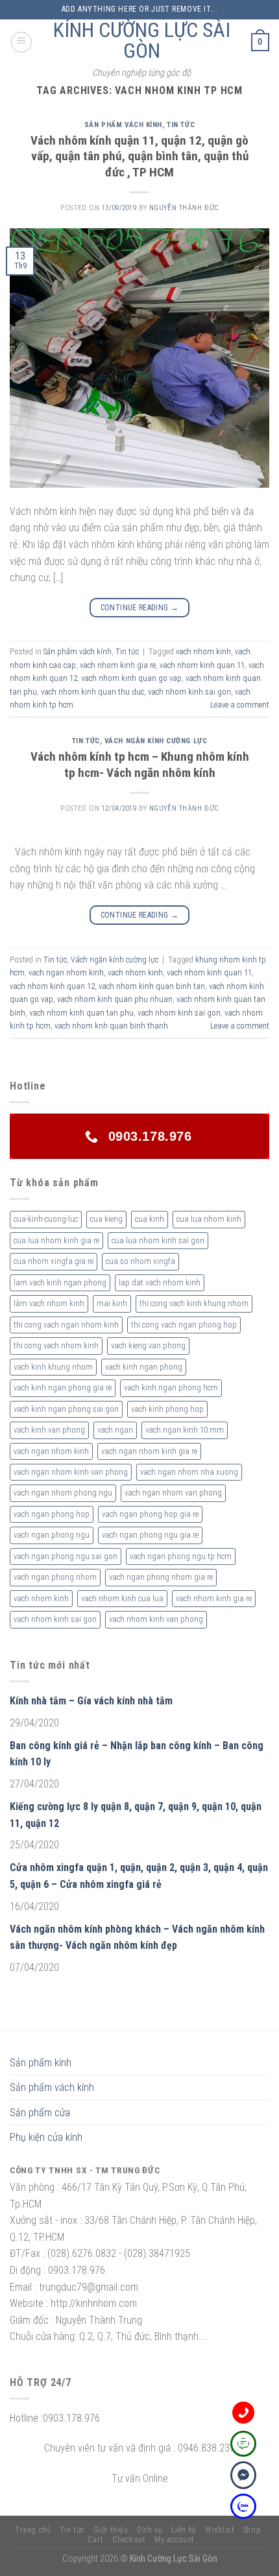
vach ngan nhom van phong (173, 1493)
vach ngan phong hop (52, 1514)
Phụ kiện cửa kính (46, 2137)
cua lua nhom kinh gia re (56, 1240)
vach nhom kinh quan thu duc (92, 692)
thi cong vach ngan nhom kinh (66, 1325)
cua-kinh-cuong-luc (46, 1219)
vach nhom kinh (203, 651)
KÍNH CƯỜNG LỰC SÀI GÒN (142, 40)
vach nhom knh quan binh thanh (111, 1026)
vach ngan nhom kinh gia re (149, 1451)
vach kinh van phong (49, 1430)
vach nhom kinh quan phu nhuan (115, 999)
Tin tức (181, 125)
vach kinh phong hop (167, 1409)
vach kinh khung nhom (53, 1367)
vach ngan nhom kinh (66, 972)
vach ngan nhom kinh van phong (71, 1472)
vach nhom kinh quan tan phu (81, 1013)
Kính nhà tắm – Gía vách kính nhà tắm (91, 1701)
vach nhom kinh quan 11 (202, 665)
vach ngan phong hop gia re (150, 1514)
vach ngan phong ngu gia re (150, 1535)
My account (175, 2540)
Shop (252, 2530)
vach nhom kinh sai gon (189, 692)
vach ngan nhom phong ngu (63, 1493)
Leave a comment (240, 705)
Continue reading (140, 608)
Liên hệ (184, 2530)
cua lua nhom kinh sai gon (158, 1240)
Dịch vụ (150, 2530)
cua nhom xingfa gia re (54, 1261)
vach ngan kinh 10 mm (185, 1430)
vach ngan (115, 1430)
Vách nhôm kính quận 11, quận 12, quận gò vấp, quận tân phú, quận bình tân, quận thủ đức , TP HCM (139, 157)
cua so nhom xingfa (140, 1261)
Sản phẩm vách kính (123, 125)
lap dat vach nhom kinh (160, 1282)
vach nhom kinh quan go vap (131, 678)
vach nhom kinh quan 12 (52, 986)
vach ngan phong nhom (55, 1577)
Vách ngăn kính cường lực (156, 741)
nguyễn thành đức (184, 208)
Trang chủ (33, 2530)
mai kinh (112, 1303)
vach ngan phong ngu (52, 1535)
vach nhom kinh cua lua (122, 1598)
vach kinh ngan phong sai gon (66, 1409)
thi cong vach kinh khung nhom (194, 1303)
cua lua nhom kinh (209, 1219)
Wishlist (220, 2530)
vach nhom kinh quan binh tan (152, 986)
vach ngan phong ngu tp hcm (181, 1556)
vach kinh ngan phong (144, 1367)
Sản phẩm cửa (40, 2113)
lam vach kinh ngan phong (60, 1282)
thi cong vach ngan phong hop (184, 1325)
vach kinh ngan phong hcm (171, 1388)
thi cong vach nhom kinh (56, 1345)
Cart (95, 2540)
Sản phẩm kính (41, 2063)
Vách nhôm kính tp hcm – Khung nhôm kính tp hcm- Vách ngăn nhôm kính (140, 765)
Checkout (129, 2540)
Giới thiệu (111, 2530)
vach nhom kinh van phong (156, 1619)
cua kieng (106, 1219)
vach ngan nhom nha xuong (189, 1472)
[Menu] (21, 42)
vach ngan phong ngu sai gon (66, 1556)
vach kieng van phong (148, 1345)
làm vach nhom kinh (49, 1303)
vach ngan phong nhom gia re (161, 1577)
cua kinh (150, 1219)
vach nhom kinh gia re (118, 665)
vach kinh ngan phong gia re (63, 1388)
